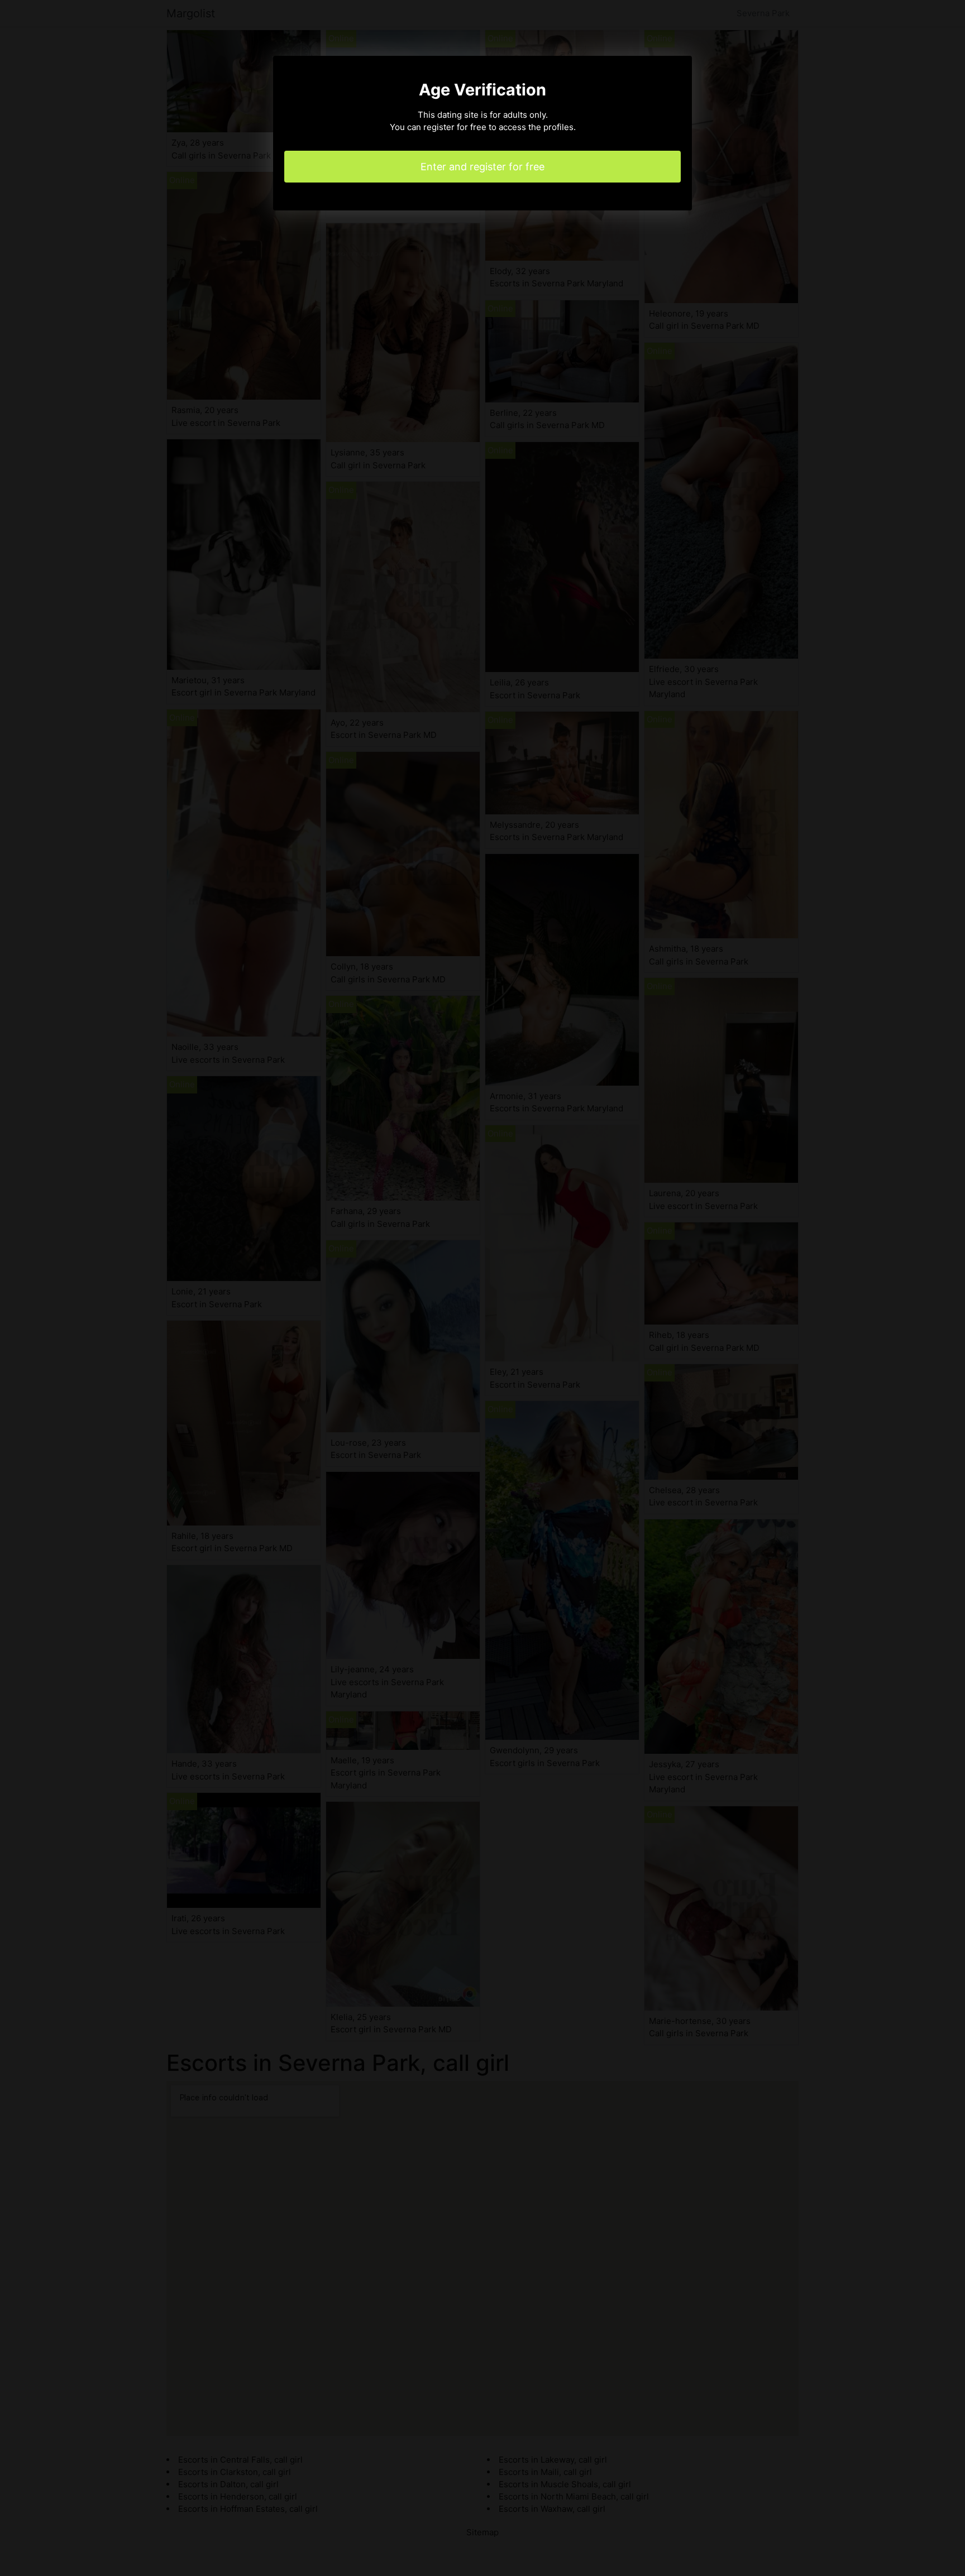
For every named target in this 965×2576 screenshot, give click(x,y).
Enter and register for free (482, 167)
